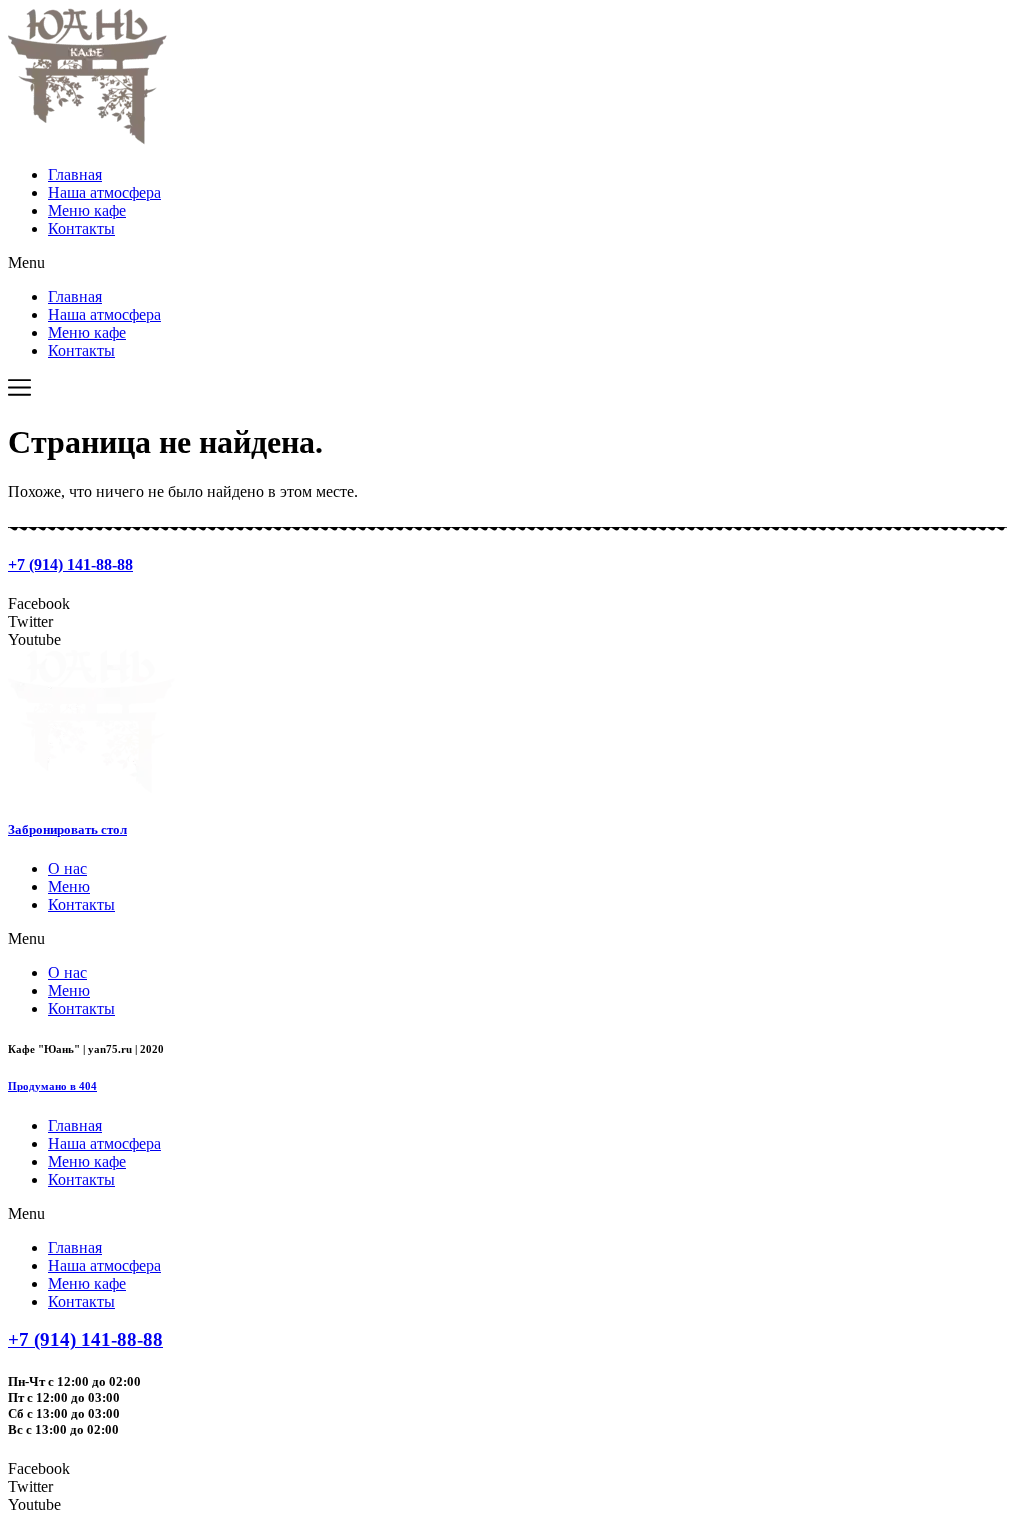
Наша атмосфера (104, 192)
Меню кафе (87, 210)
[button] (512, 263)
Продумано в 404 (52, 1086)
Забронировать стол (67, 829)
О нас (67, 868)
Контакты (81, 228)
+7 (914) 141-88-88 (70, 564)
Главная (75, 174)
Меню (69, 886)
